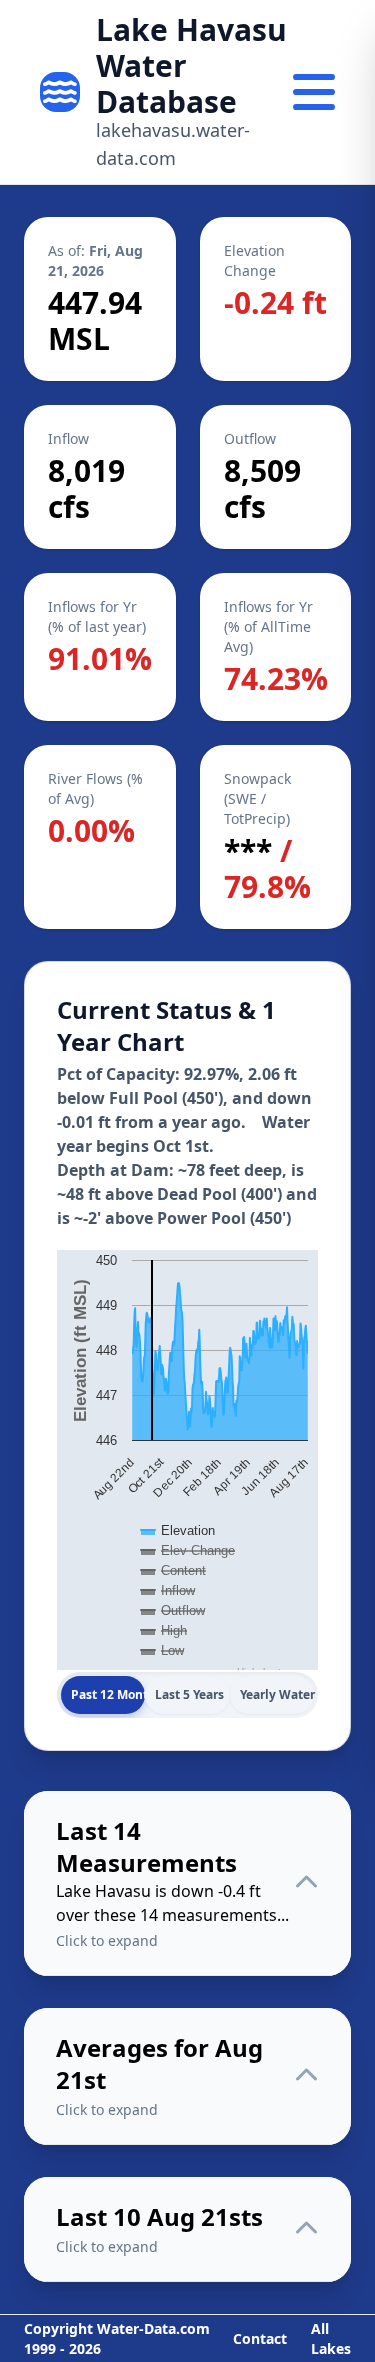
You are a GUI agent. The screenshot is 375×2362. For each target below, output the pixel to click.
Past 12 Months (108, 1694)
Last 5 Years (189, 1694)
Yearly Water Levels (277, 1694)
